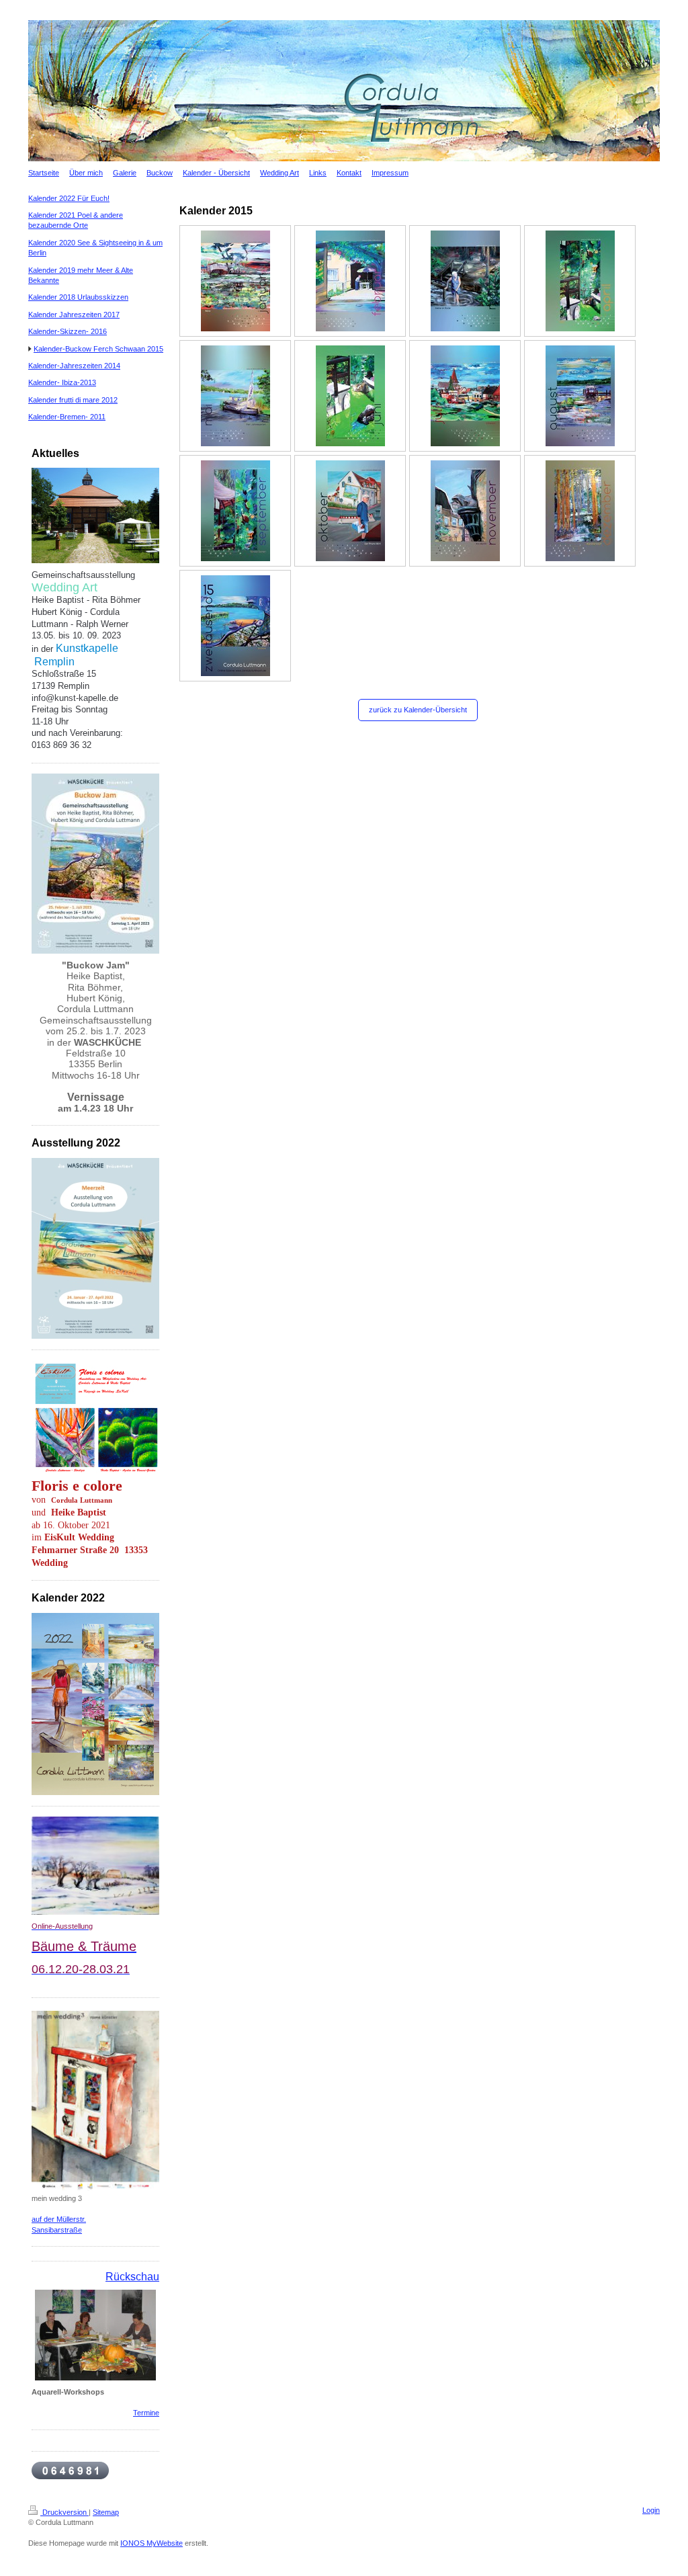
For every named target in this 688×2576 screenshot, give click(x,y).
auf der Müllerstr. (59, 2219)
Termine (146, 2413)
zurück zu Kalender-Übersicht (418, 710)
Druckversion (64, 2512)
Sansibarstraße (57, 2230)
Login (651, 2510)
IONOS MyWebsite (152, 2543)
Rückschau (132, 2277)
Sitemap (106, 2512)
